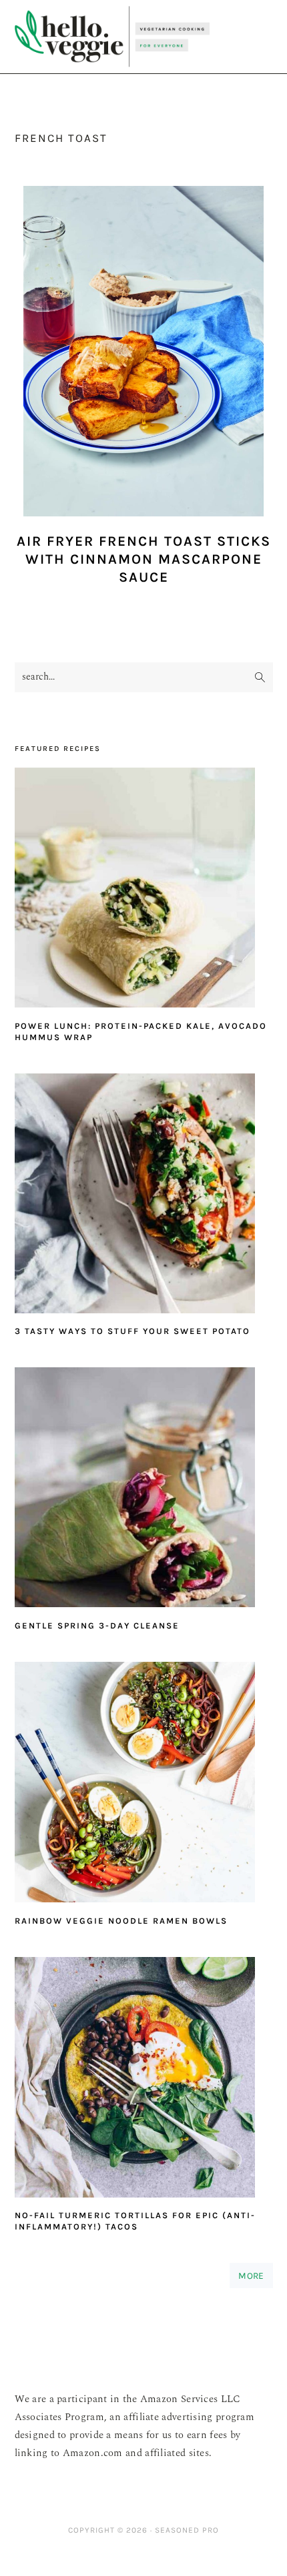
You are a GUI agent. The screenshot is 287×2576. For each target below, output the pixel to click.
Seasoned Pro (187, 2530)
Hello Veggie (112, 37)
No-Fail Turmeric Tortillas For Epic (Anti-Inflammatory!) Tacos (135, 2221)
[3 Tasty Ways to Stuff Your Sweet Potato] (144, 1197)
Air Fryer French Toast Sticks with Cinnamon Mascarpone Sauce (144, 559)
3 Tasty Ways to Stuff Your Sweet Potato (132, 1331)
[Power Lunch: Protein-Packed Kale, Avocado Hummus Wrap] (144, 891)
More (251, 2275)
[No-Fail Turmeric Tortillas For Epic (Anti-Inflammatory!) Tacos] (144, 2081)
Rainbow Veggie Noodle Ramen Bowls (121, 1921)
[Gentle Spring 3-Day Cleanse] (144, 1491)
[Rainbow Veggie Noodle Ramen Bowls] (144, 1785)
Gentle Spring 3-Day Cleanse (97, 1625)
